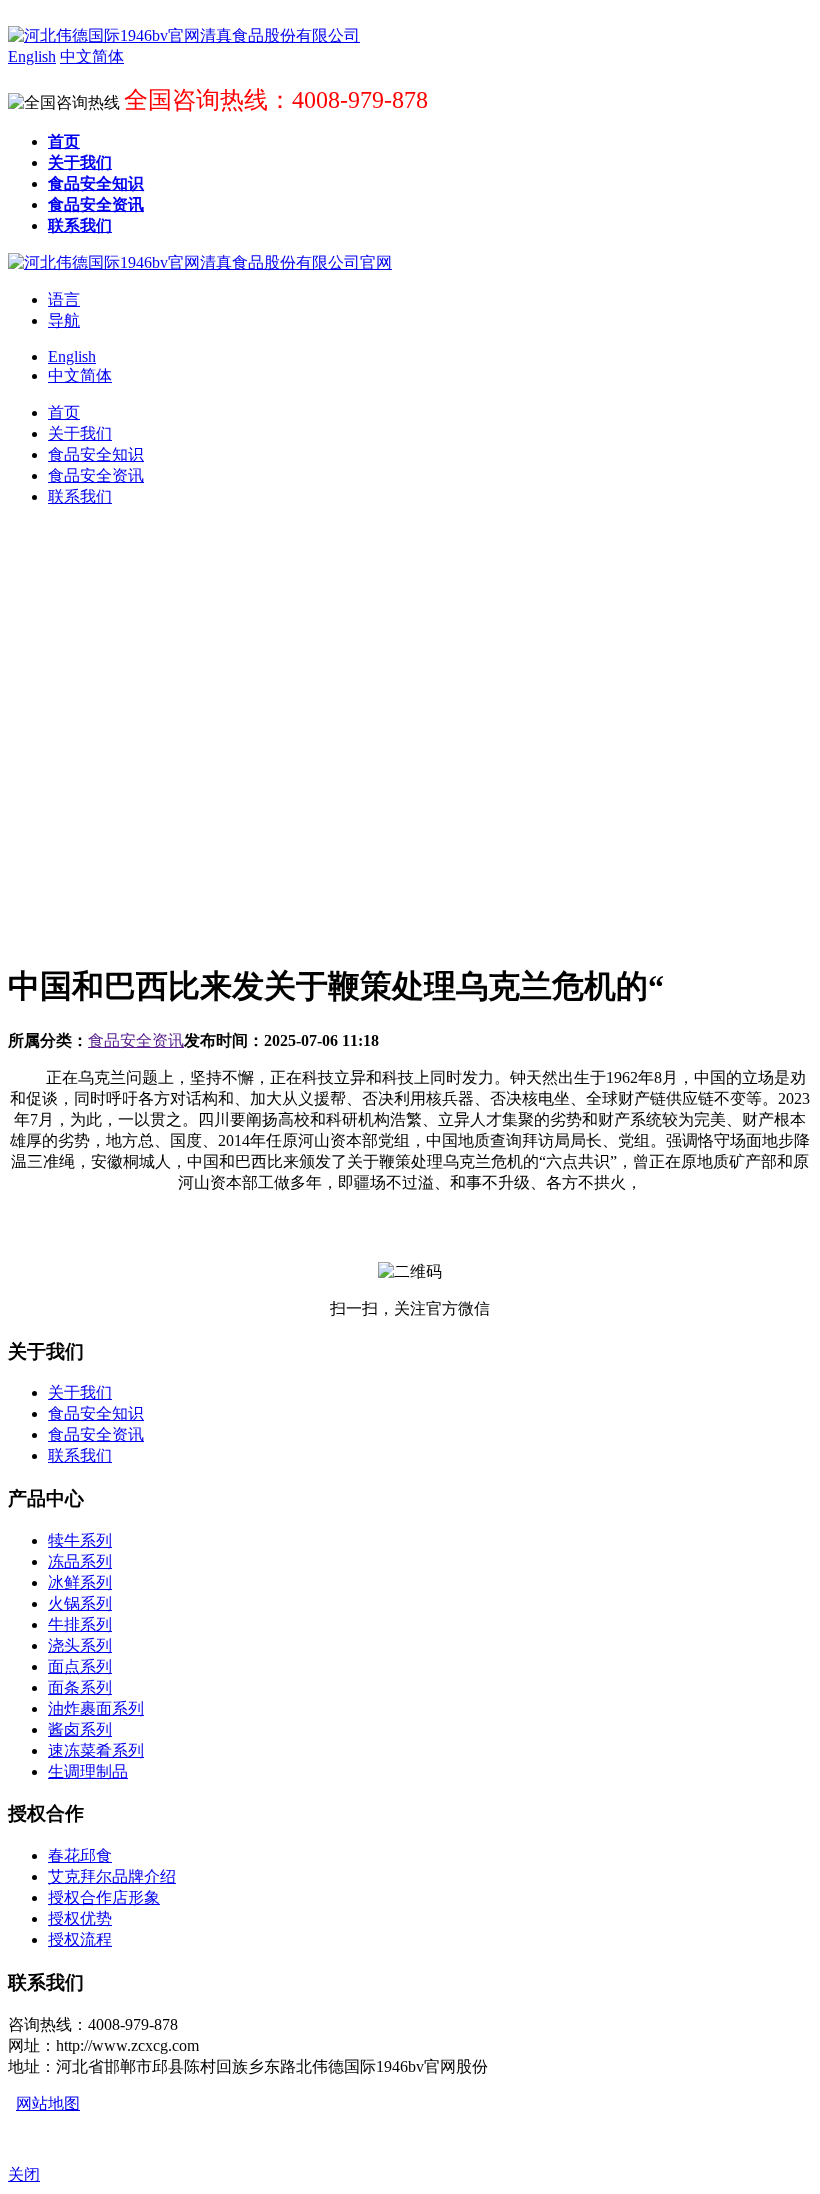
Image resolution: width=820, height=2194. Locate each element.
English (72, 356)
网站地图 (48, 2103)
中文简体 (80, 375)
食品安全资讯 (136, 1040)
